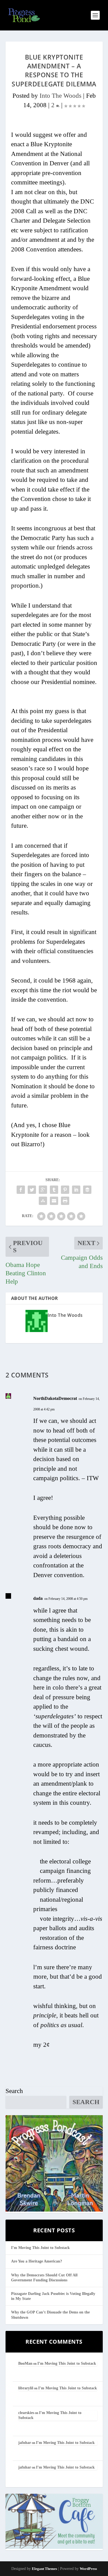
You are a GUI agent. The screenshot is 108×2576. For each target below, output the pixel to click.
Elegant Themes (44, 2569)
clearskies (26, 2413)
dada (38, 1598)
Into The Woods (61, 96)
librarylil (26, 2388)
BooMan (25, 2363)
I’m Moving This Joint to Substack (40, 2248)
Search (14, 2091)
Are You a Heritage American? (37, 2261)
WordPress (88, 2569)
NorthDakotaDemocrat (55, 1398)
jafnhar (25, 2443)
